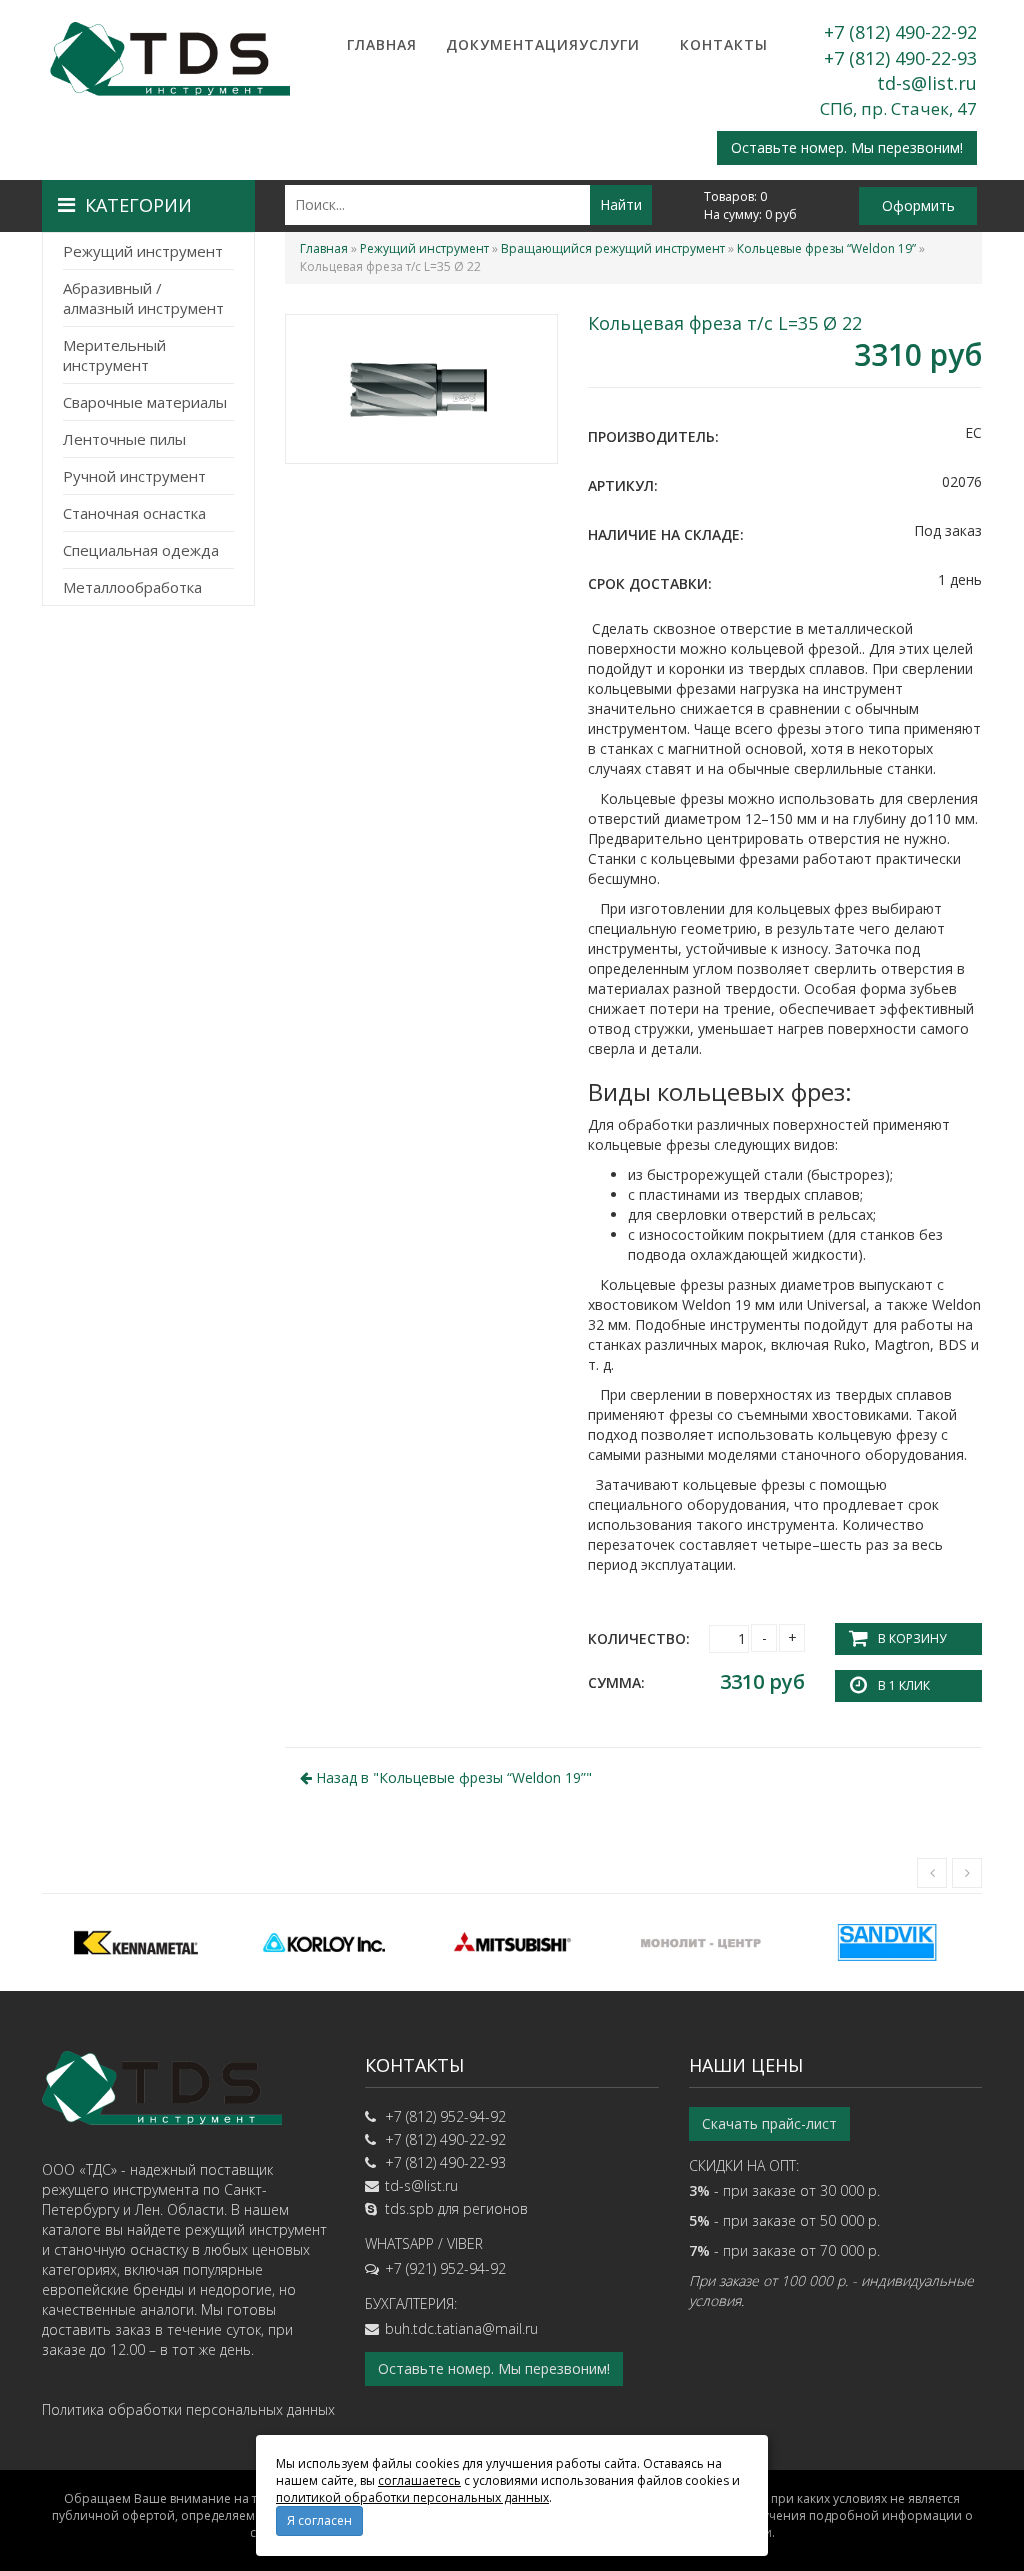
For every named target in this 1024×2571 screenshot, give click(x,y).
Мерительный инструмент (114, 355)
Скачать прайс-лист (769, 2123)
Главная (382, 44)
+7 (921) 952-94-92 (445, 2268)
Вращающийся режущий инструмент (613, 248)
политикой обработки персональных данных (412, 2497)
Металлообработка (132, 587)
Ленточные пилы (124, 439)
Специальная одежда (141, 550)
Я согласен (319, 2520)
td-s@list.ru (927, 83)
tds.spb (409, 2208)
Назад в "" (452, 1777)
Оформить (918, 205)
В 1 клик (904, 1685)
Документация (496, 44)
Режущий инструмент (143, 251)
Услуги (609, 44)
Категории (138, 205)
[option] (136, 1942)
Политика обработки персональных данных (188, 2409)
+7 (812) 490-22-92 (900, 32)
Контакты (724, 44)
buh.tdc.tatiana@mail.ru (461, 2328)
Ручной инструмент (134, 476)
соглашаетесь (419, 2480)
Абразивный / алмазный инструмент (143, 298)
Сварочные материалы (145, 402)
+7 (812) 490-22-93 (900, 58)
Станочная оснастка (134, 513)
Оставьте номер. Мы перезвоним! (847, 147)
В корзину (912, 1638)
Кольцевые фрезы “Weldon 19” (826, 248)
